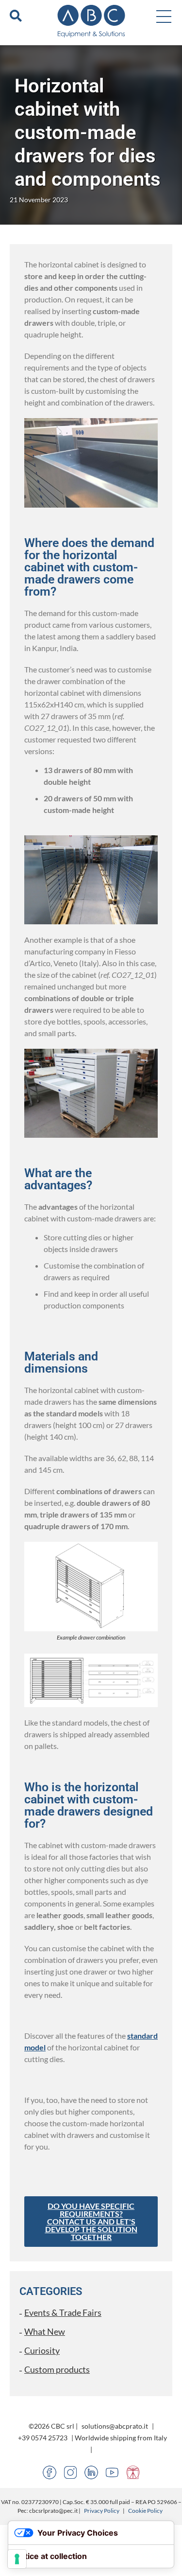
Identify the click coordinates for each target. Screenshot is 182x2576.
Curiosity (42, 2350)
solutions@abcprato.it (115, 2426)
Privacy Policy (102, 2511)
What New (45, 2331)
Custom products (57, 2369)
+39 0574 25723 (43, 2438)
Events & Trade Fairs (63, 2312)
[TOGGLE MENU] (164, 16)
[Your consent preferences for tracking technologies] (17, 2559)
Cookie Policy (145, 2511)
